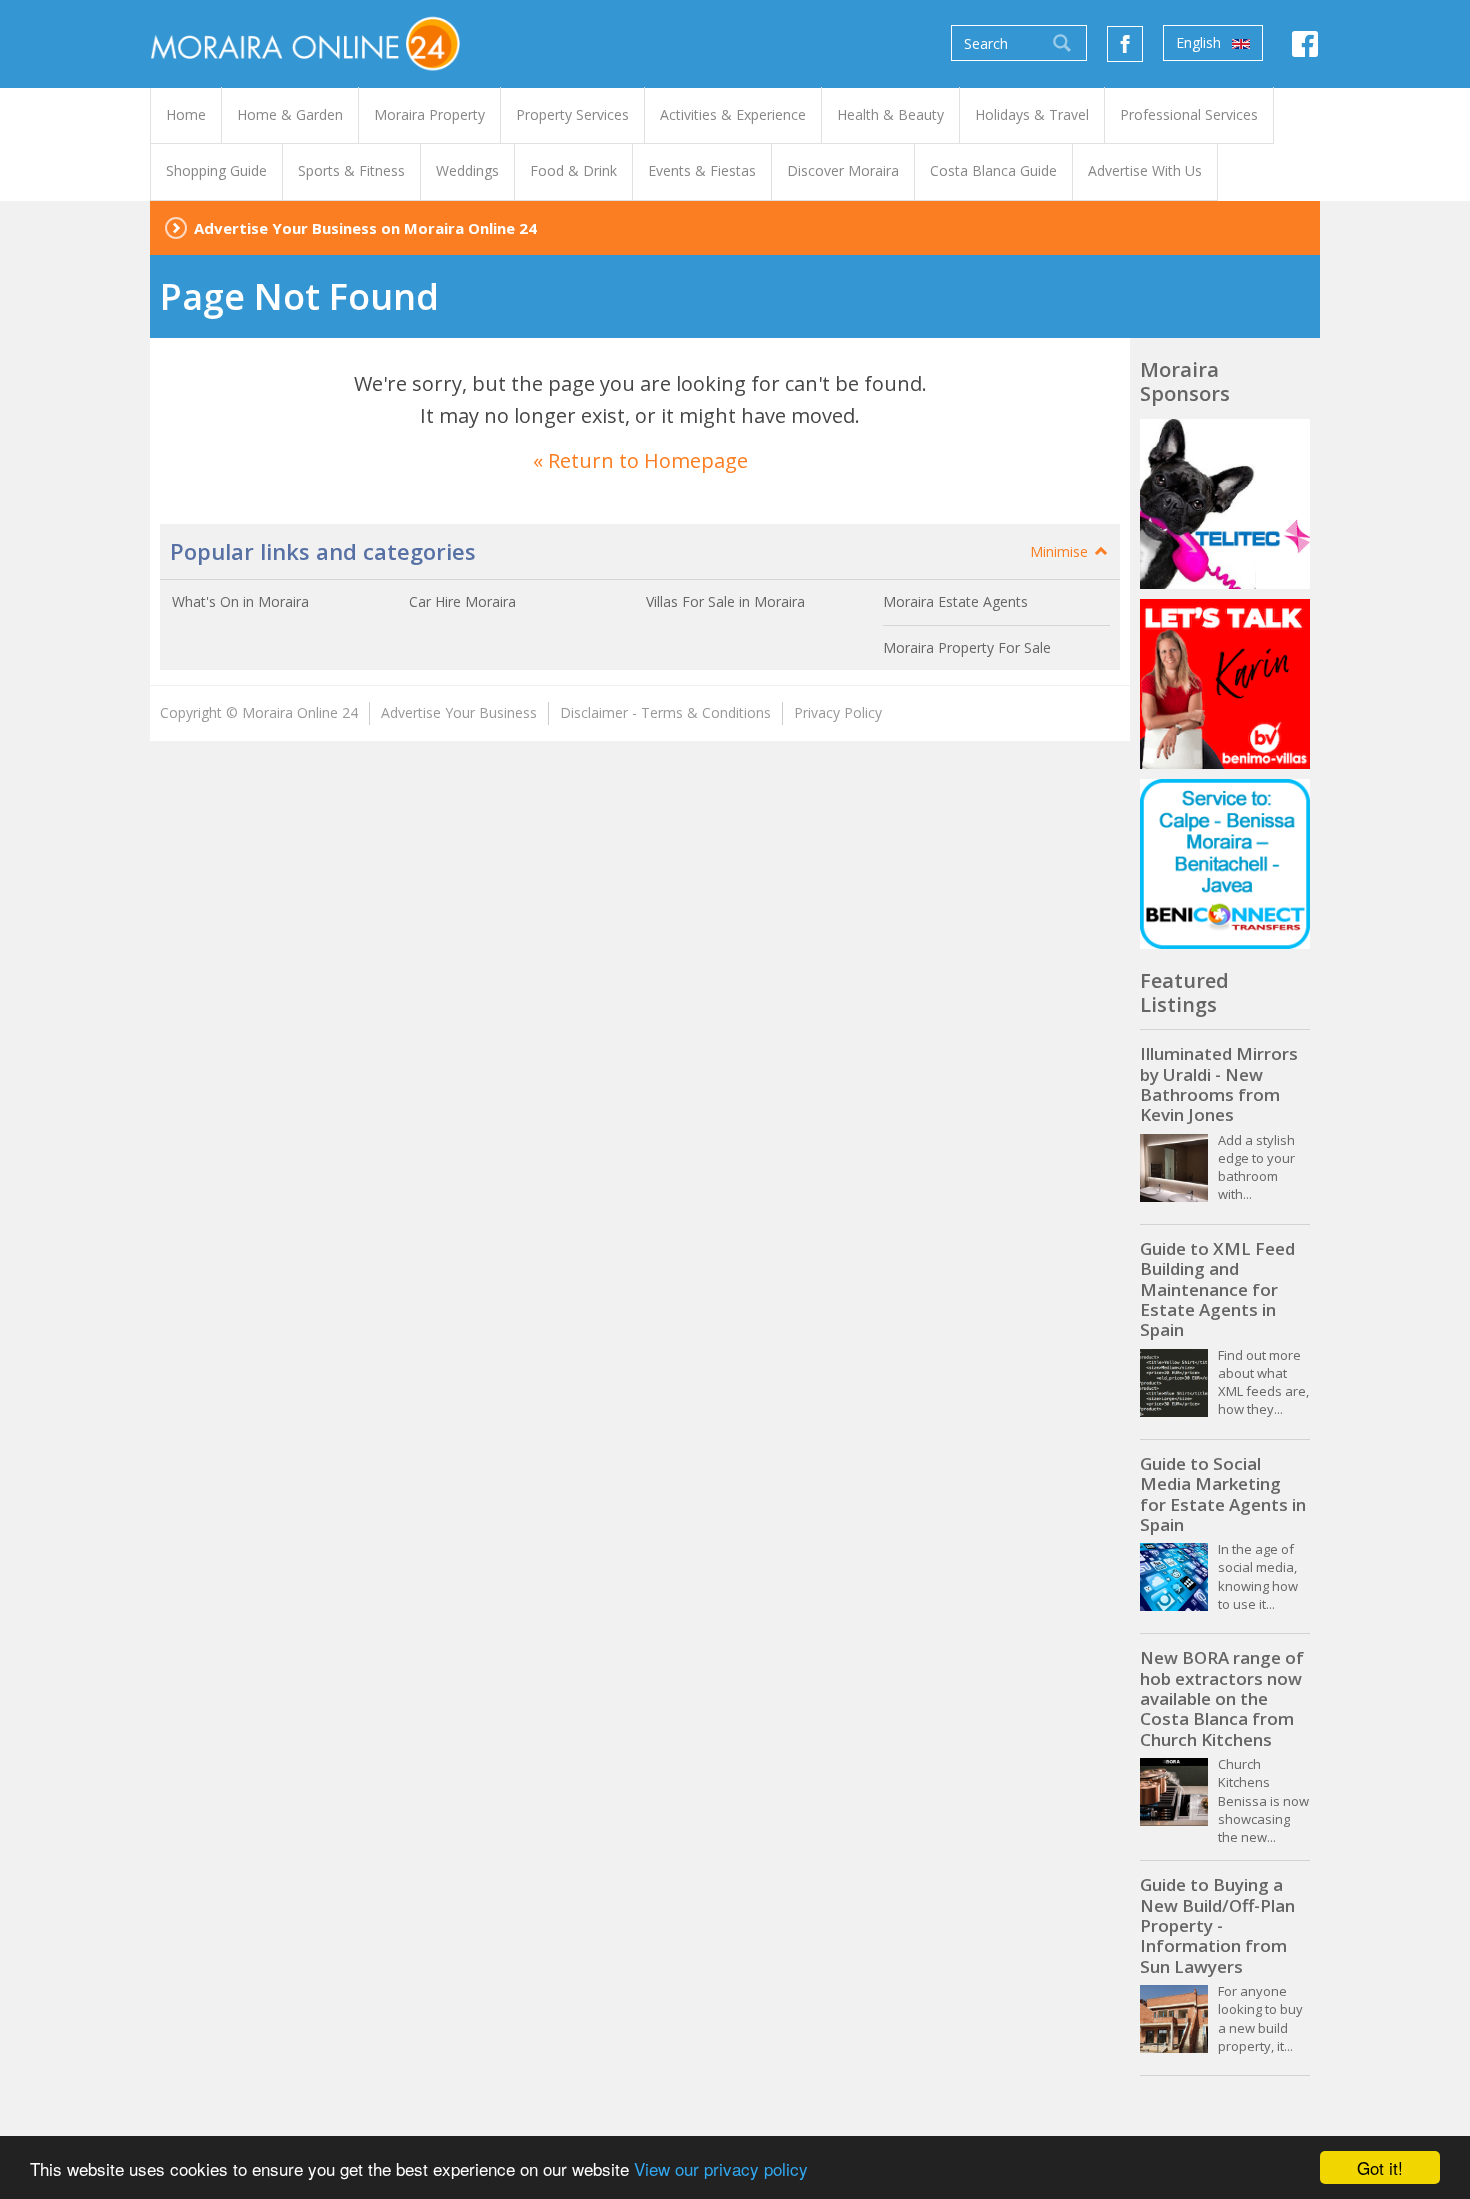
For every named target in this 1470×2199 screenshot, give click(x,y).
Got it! (1380, 2167)
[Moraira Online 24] (305, 42)
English (1200, 42)
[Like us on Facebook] (1125, 44)
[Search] (1062, 43)
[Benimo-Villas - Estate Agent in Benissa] (1225, 684)
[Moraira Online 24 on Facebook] (1305, 49)
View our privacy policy (721, 2168)
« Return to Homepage (640, 460)
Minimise (1061, 551)
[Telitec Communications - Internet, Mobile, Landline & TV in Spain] (1225, 504)
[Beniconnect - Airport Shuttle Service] (1225, 864)
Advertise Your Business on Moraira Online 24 (365, 228)
